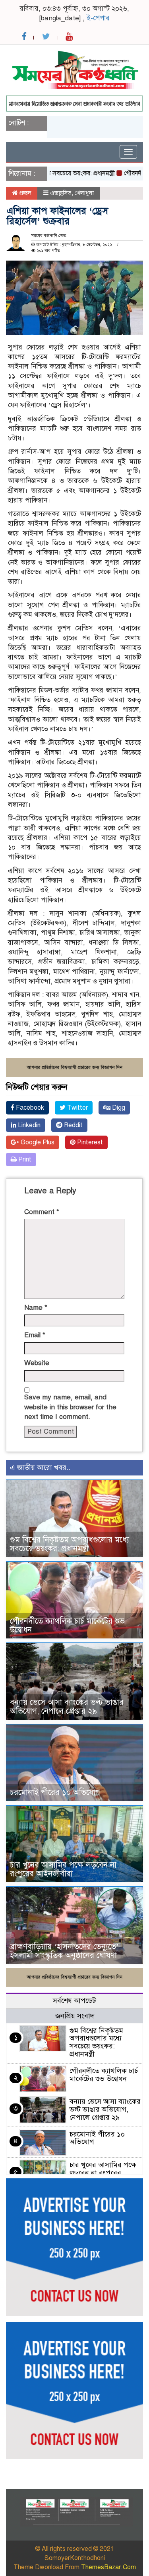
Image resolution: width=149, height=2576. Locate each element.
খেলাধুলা (84, 193)
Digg (118, 1108)
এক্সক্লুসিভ (61, 193)
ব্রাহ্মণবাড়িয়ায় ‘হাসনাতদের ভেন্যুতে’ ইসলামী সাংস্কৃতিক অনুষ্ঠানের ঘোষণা (64, 1951)
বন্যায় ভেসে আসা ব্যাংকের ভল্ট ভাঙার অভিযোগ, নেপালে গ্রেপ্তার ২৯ (67, 1707)
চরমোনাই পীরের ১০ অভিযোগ (55, 1792)
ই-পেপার (98, 18)
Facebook (29, 1108)
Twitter (77, 1108)
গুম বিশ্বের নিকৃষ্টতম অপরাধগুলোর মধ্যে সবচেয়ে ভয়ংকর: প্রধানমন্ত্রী (70, 1544)
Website (37, 1363)
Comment (42, 1212)
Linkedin (28, 1125)
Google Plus (37, 1142)
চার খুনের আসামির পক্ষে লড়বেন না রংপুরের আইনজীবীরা (63, 1869)
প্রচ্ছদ (24, 193)
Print (24, 1159)
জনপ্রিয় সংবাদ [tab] (75, 2016)
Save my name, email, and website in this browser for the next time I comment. (70, 1407)
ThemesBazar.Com (108, 2567)
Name (36, 1308)
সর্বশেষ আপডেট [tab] (74, 2001)
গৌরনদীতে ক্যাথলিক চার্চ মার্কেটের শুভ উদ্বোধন (67, 1625)
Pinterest (89, 1142)
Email (35, 1335)
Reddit (73, 1125)
